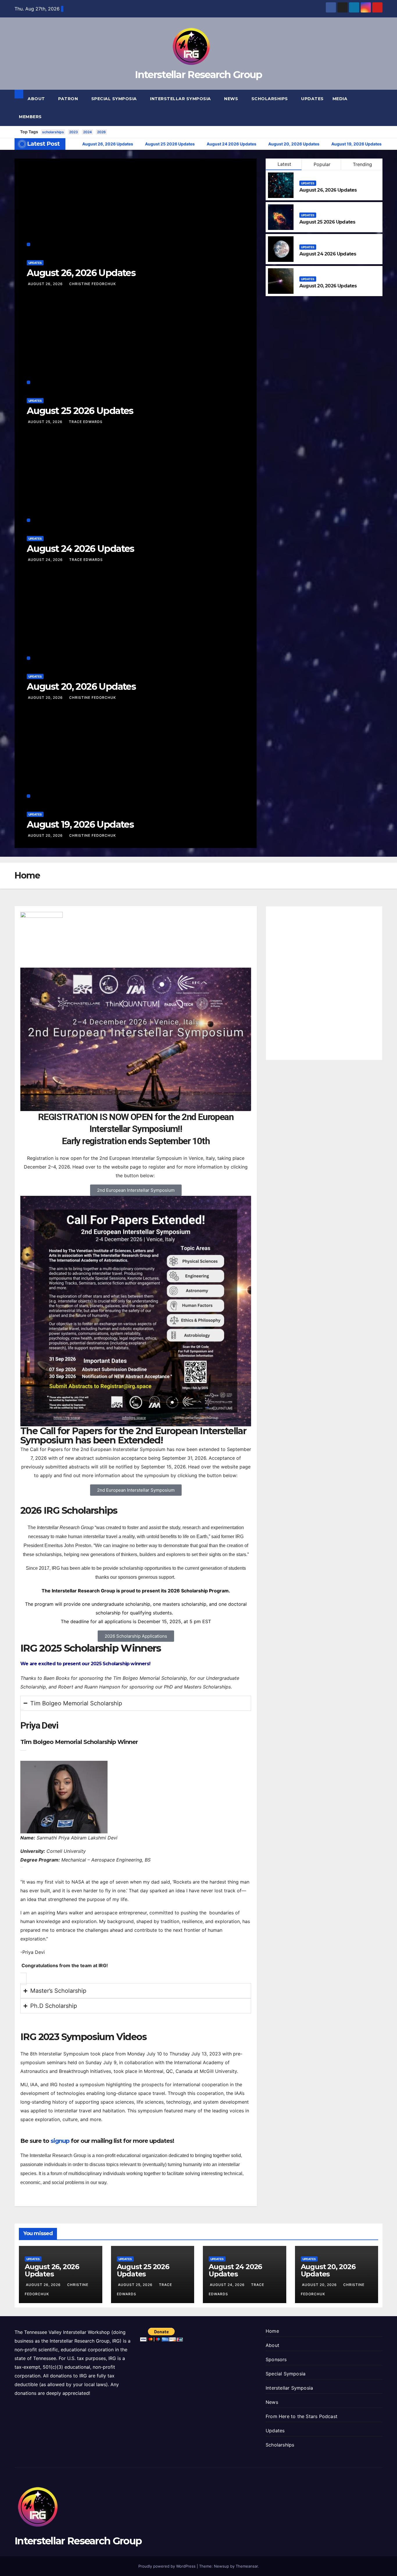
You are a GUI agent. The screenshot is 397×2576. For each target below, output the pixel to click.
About (37, 99)
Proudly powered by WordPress (168, 2566)
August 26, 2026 (46, 284)
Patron (69, 99)
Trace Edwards (86, 422)
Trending (362, 164)
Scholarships (270, 99)
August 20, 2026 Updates (81, 686)
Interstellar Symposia (181, 99)
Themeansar (247, 2566)
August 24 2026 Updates (81, 549)
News (232, 99)
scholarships (53, 132)
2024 (87, 132)
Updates (312, 99)
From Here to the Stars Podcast (302, 2416)
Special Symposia (115, 99)
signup (60, 2141)
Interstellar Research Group (198, 75)
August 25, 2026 (46, 422)
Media (341, 99)
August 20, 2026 (46, 697)
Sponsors (276, 2359)
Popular (322, 164)
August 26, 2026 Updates (81, 273)
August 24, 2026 (46, 560)
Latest (284, 164)
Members (31, 117)
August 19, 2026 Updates (80, 824)
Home (272, 2331)
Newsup (221, 2566)
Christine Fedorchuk (93, 284)
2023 (74, 132)
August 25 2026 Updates (80, 411)
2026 (101, 132)
